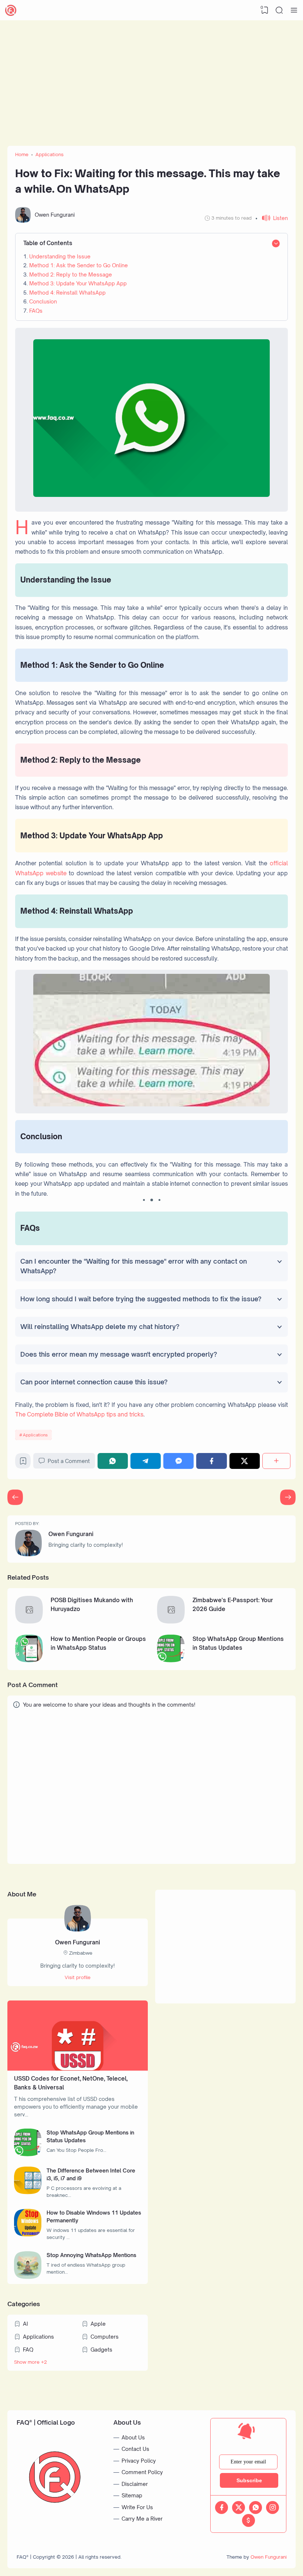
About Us (133, 2437)
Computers (105, 2337)
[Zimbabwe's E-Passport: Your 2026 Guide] (171, 1622)
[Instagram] (273, 2508)
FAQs (36, 311)
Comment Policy (142, 2472)
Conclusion (43, 301)
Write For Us (137, 2507)
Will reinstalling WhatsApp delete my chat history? (100, 1327)
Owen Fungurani (71, 1534)
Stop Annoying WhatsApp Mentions (91, 2255)
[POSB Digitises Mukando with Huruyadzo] (29, 1622)
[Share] (276, 1461)
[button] (272, 218)
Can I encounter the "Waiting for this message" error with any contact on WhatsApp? (134, 1266)
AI (25, 2324)
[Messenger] (178, 1461)
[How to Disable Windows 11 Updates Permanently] (28, 2234)
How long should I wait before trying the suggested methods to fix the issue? (141, 1299)
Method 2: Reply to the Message (71, 274)
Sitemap (132, 2495)
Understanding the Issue (60, 256)
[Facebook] (211, 1461)
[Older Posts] (15, 1497)
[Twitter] (245, 1461)
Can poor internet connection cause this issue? (94, 1382)
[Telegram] (146, 1461)
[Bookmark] (23, 1463)
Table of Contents (48, 243)
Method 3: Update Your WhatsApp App (78, 283)
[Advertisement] (151, 79)
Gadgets (101, 2350)
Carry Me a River (142, 2519)
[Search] (279, 10)
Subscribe (249, 2480)
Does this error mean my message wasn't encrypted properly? (119, 1354)
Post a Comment (69, 1461)
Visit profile (78, 1977)
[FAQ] (11, 10)
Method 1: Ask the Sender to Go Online (79, 265)
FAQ (28, 2350)
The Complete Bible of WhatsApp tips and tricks (79, 1414)
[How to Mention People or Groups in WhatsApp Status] (29, 1660)
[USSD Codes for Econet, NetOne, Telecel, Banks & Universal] (78, 2069)
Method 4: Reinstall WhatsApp (67, 293)
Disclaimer (135, 2484)
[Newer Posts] (288, 1497)
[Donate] (248, 2520)
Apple (98, 2324)
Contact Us (135, 2449)
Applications (35, 1435)
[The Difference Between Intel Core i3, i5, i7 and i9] (28, 2192)
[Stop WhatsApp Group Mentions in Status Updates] (171, 1660)
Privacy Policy (139, 2461)
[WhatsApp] (113, 1461)
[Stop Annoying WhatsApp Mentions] (28, 2277)
